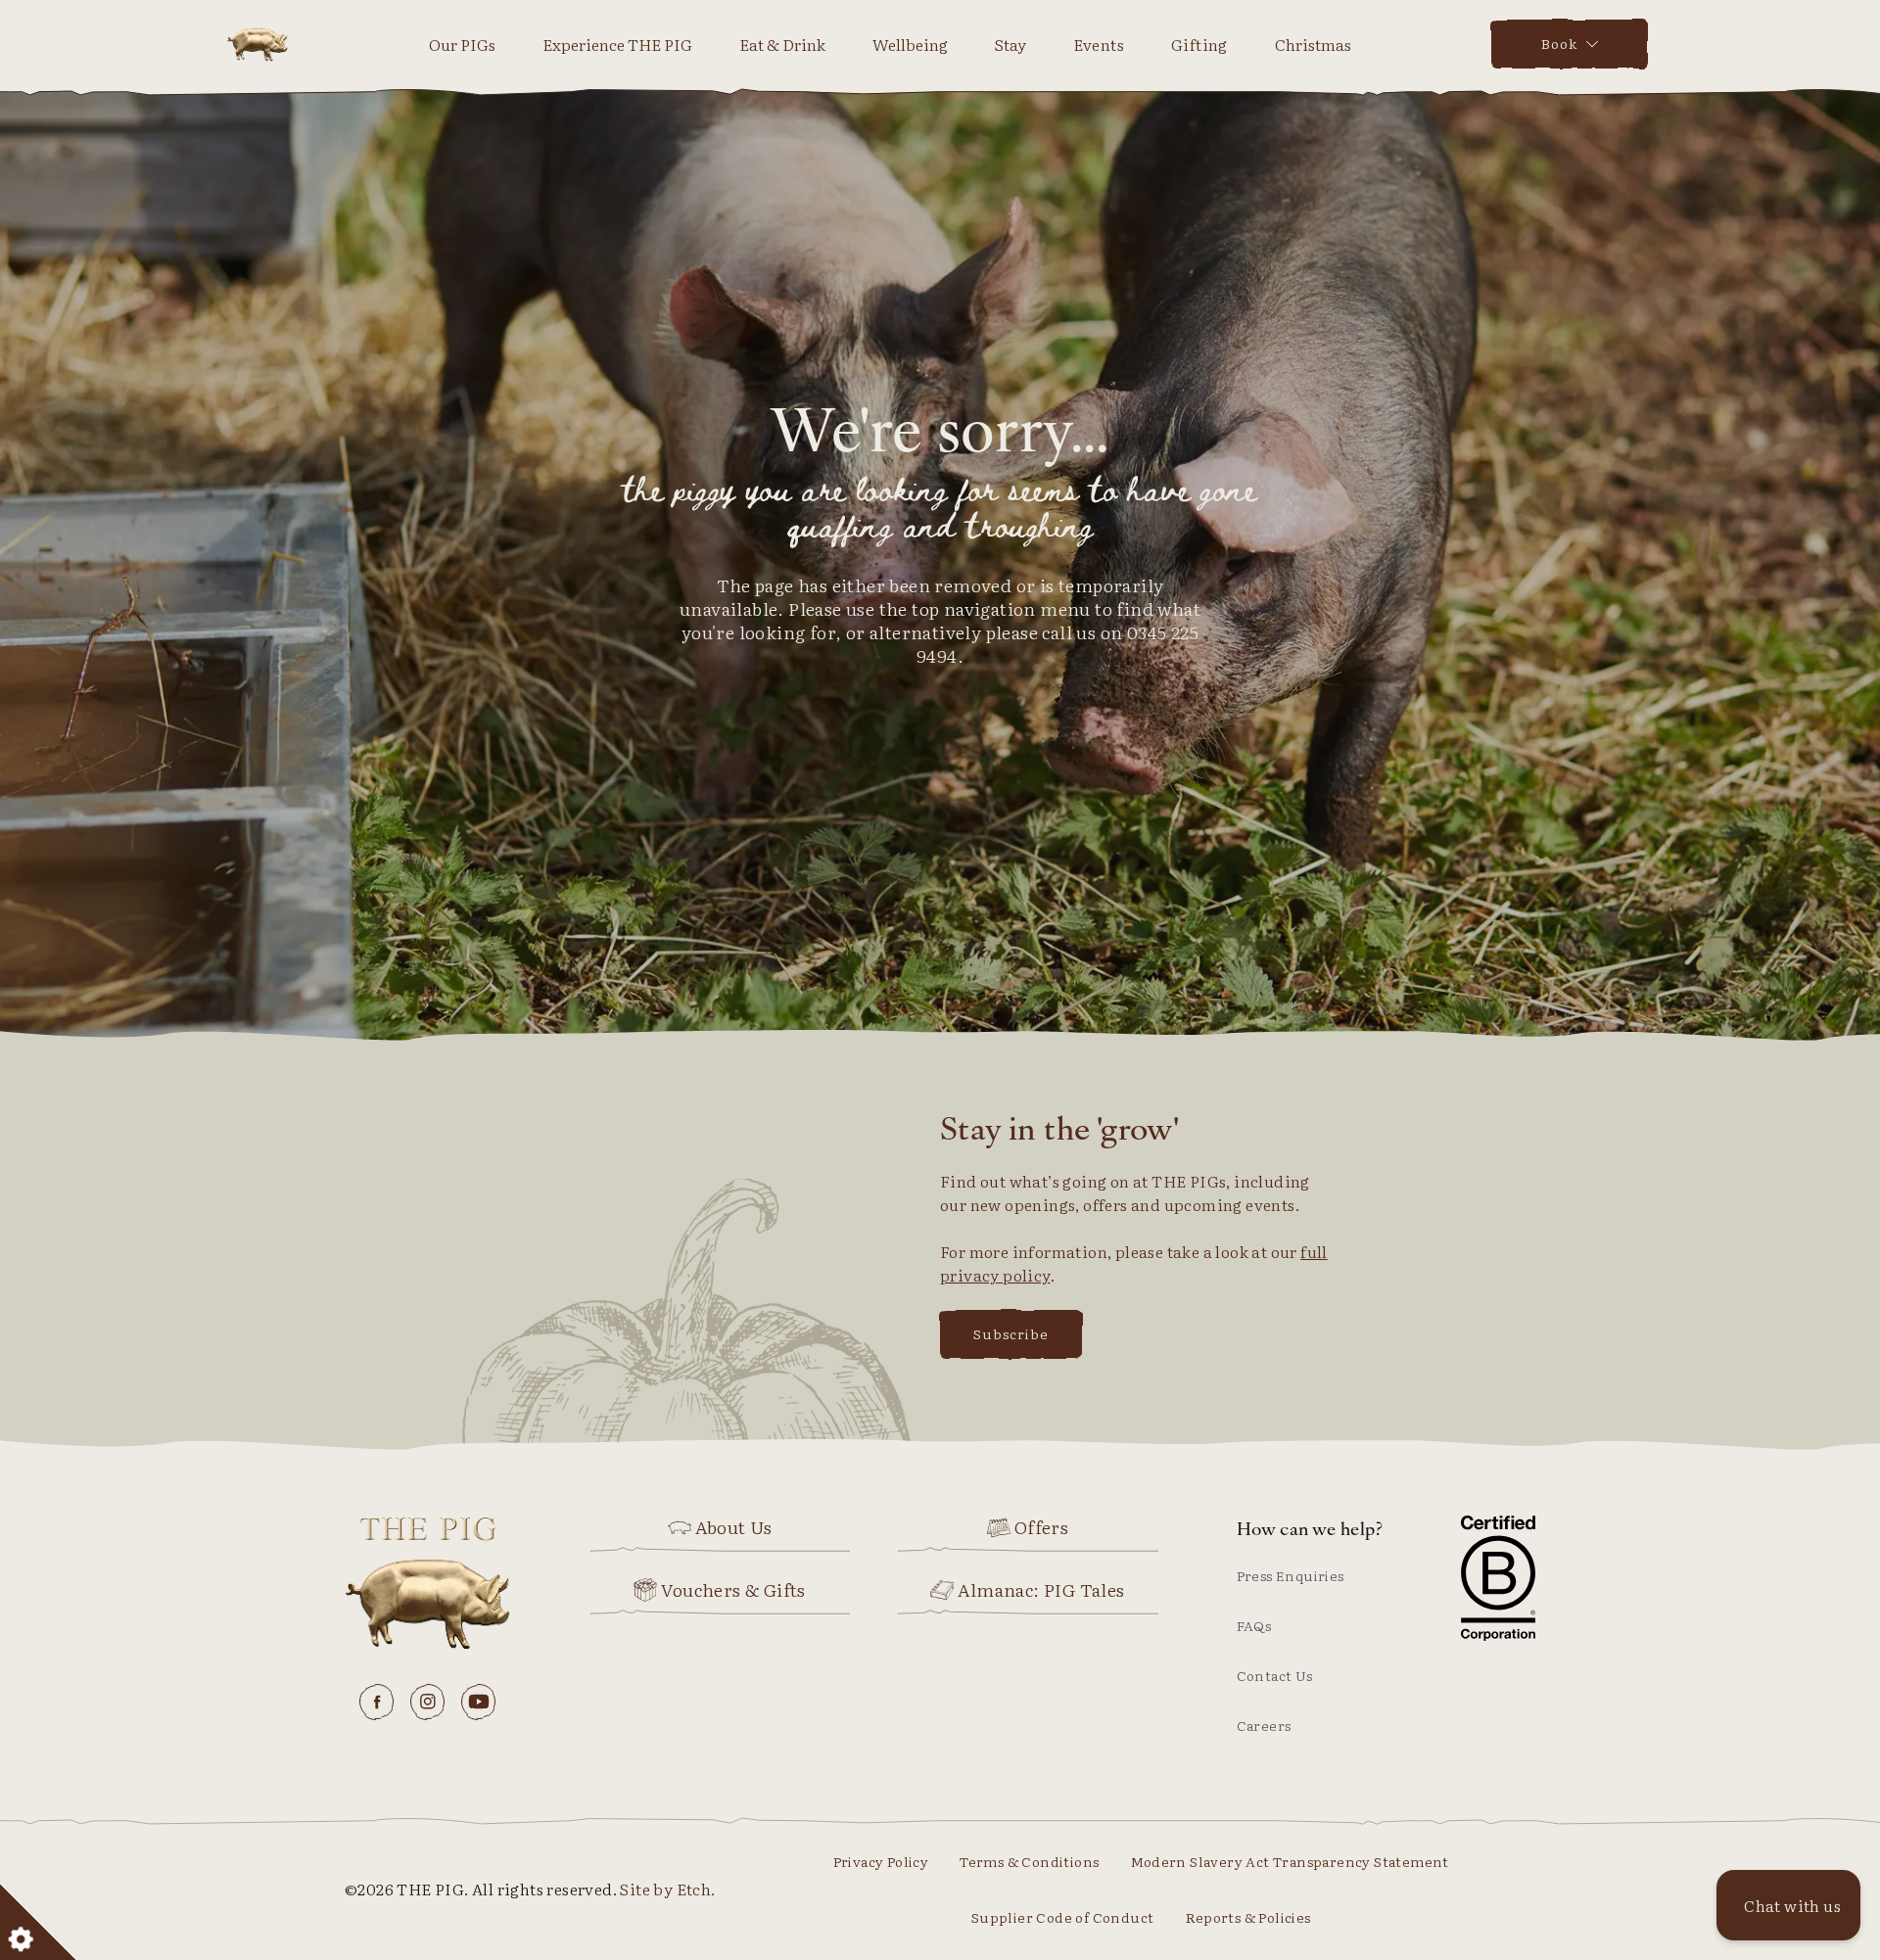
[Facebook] (377, 1702)
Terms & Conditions (1029, 1861)
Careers (1264, 1725)
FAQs (1254, 1625)
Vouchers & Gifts (733, 1590)
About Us (734, 1527)
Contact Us (1275, 1675)
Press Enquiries (1291, 1575)
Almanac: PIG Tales (1041, 1590)
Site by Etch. (667, 1889)
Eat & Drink (782, 44)
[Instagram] (428, 1702)
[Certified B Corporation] (1498, 1578)
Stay (1010, 44)
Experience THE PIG (617, 44)
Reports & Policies (1248, 1917)
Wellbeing (910, 44)
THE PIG (258, 44)
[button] (1788, 1905)
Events (1099, 44)
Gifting (1199, 44)
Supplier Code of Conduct (1063, 1917)
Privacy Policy (881, 1861)
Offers (1041, 1527)
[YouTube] (479, 1702)
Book (1559, 43)
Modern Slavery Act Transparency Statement (1290, 1861)
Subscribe (1011, 1333)
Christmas (1313, 44)
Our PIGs (462, 44)
